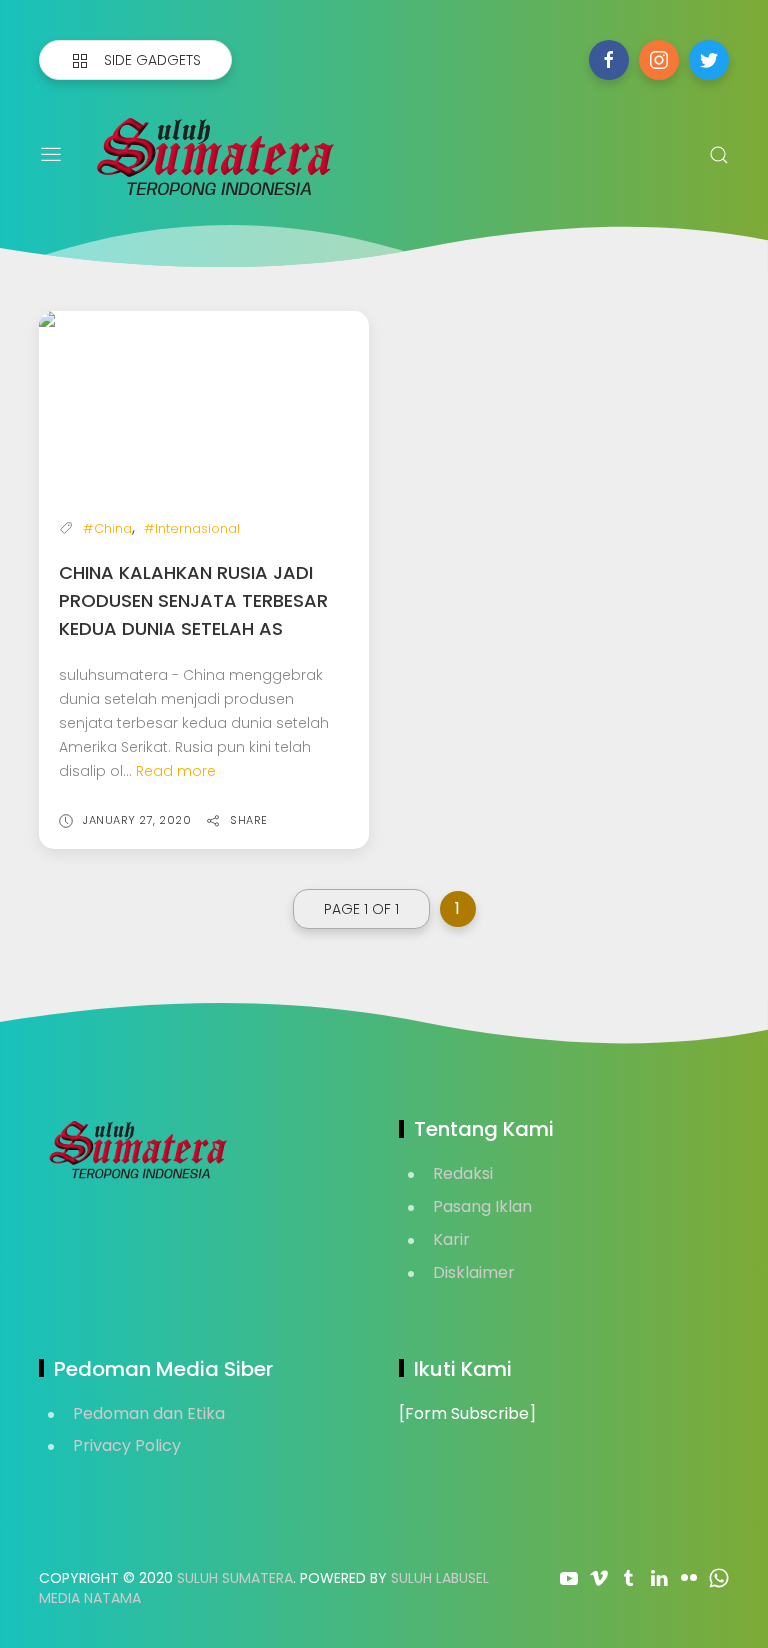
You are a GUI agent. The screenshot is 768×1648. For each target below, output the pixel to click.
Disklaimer (474, 1272)
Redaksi (463, 1173)
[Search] (719, 155)
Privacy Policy (127, 1445)
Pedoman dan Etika (149, 1413)
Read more (176, 771)
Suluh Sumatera (235, 1578)
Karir (451, 1239)
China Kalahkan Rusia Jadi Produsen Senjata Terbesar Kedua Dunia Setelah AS (193, 600)
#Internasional (192, 528)
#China (107, 528)
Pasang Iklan (482, 1206)
